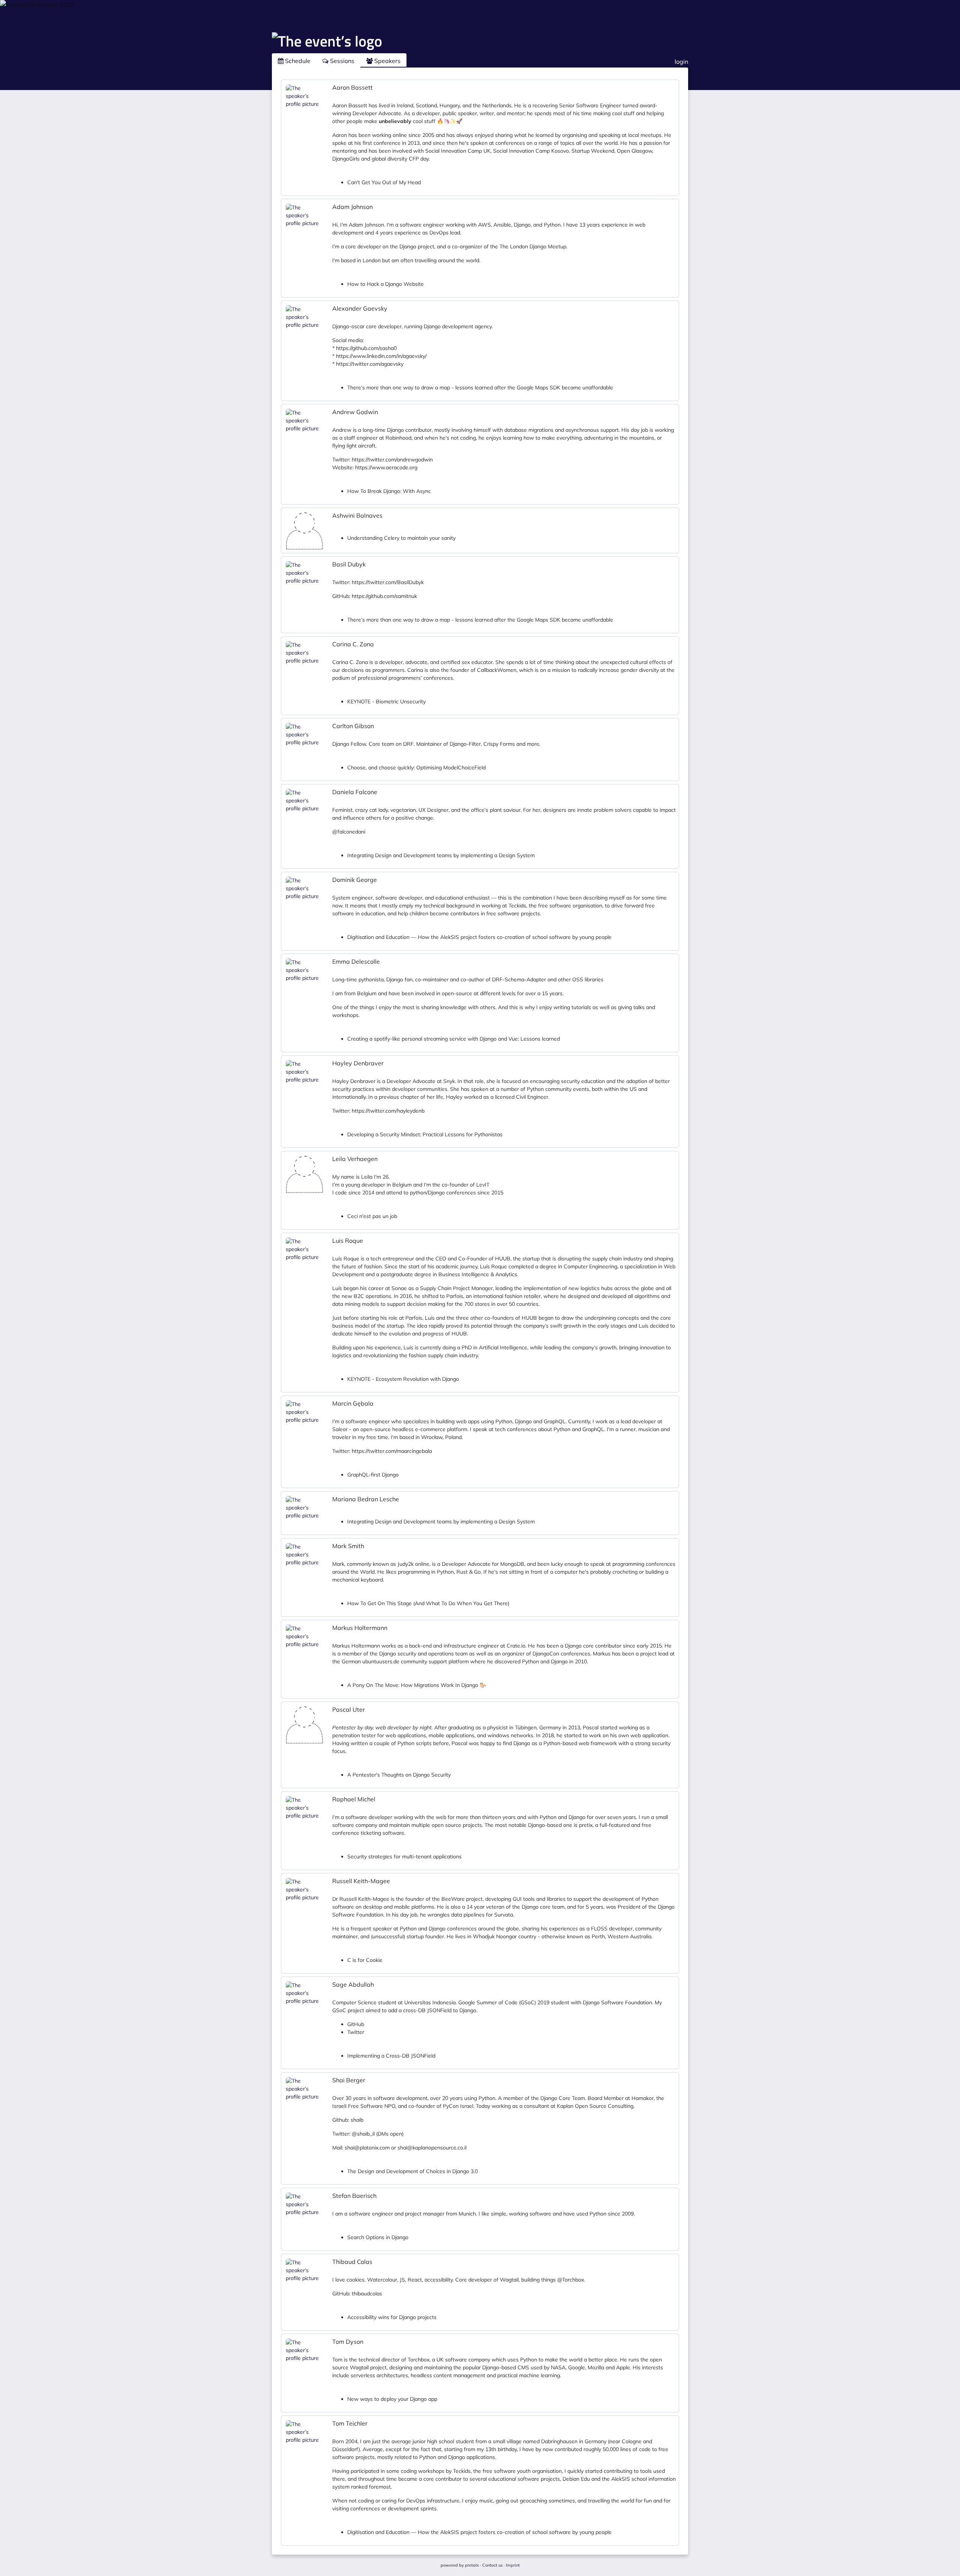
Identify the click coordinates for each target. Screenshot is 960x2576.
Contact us (492, 2565)
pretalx (472, 2565)
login (681, 62)
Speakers (387, 61)
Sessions (341, 61)
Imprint (513, 2565)
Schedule (297, 61)
